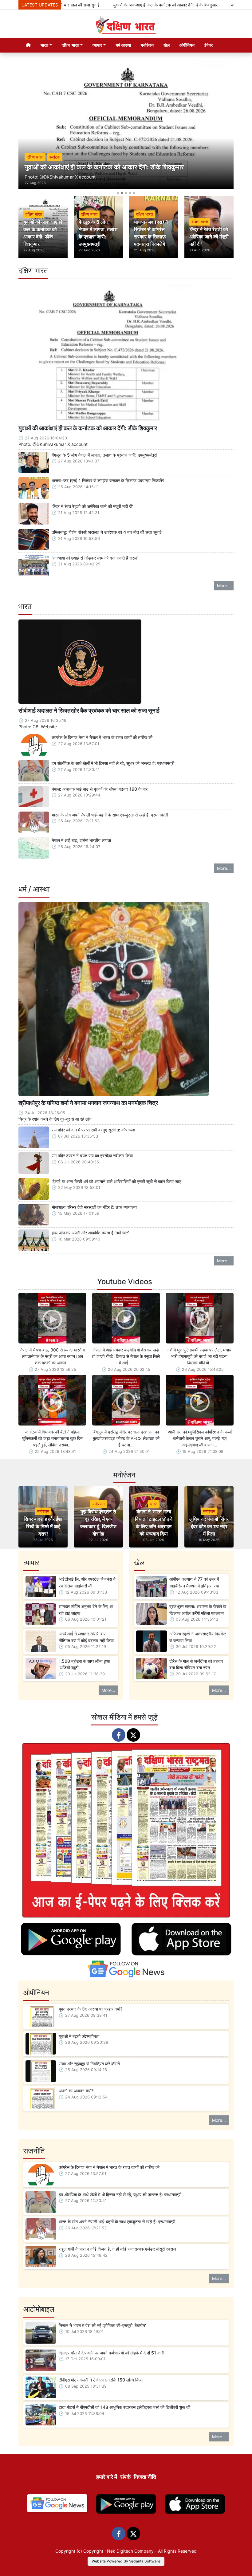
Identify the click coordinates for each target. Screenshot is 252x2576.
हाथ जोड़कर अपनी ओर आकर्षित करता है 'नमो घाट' (90, 1233)
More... (224, 586)
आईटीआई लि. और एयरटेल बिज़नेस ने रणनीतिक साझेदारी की (87, 1582)
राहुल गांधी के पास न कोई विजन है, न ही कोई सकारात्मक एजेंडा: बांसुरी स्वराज (117, 2249)
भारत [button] (44, 45)
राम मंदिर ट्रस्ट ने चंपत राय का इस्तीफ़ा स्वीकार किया (92, 1156)
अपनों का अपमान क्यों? (76, 2091)
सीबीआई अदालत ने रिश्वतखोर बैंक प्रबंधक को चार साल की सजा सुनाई (89, 710)
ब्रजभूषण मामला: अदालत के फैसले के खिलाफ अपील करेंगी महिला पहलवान (198, 1610)
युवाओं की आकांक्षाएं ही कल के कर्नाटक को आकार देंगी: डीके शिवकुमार (117, 5)
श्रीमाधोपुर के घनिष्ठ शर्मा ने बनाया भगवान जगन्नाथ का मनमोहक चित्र (88, 1103)
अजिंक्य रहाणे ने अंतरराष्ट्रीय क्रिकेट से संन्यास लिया (198, 1637)
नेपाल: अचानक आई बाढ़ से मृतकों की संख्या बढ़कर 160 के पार (100, 789)
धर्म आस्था (123, 45)
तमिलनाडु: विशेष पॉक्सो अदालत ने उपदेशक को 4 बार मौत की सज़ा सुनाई (107, 532)
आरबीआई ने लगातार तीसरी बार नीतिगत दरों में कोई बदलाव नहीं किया (86, 1637)
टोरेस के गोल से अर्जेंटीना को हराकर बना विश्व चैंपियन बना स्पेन (196, 1664)
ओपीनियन (187, 45)
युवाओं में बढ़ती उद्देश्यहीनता (79, 2036)
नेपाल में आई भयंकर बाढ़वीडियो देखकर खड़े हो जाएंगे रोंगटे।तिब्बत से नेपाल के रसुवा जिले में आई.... (126, 1356)
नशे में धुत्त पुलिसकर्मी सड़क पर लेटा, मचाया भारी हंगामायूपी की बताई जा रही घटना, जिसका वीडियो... (200, 1356)
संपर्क (125, 2477)
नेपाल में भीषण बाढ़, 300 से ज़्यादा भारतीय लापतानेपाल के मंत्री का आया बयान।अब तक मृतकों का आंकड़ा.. (52, 1356)
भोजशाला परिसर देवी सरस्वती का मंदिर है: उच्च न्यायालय (94, 1207)
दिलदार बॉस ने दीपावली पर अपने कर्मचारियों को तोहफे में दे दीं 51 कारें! (112, 2353)
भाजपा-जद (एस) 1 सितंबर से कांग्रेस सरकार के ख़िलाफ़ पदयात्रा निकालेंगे (108, 480)
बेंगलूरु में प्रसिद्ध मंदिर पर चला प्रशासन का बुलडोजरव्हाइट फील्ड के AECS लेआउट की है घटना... (126, 1438)
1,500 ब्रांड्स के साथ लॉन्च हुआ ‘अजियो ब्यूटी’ (84, 1664)
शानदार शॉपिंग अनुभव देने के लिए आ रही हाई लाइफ (86, 1610)
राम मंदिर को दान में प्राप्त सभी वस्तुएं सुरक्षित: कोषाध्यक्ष (93, 1130)
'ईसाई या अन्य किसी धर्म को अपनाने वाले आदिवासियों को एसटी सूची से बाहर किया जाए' (117, 1181)
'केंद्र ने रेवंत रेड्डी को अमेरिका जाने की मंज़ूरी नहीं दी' (92, 506)
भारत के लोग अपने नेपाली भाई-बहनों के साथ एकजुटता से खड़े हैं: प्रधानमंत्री (110, 815)
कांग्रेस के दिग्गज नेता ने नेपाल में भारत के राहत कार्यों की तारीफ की (102, 737)
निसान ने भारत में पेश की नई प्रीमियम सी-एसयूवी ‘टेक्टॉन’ (102, 2325)
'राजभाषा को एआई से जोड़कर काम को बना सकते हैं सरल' (95, 558)
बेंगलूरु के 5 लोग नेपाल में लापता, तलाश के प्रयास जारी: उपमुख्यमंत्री (104, 455)
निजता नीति (145, 2477)
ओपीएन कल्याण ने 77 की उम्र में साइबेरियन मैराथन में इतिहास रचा (194, 1582)
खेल (167, 45)
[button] (35, 128)
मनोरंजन (147, 45)
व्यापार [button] (97, 45)
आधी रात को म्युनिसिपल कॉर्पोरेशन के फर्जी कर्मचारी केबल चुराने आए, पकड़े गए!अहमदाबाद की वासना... (200, 1438)
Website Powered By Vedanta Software (126, 2561)
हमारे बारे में (107, 2477)
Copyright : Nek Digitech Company (118, 2551)
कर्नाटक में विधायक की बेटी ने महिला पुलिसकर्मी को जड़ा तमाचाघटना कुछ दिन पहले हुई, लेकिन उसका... (52, 1438)
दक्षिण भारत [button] (71, 45)
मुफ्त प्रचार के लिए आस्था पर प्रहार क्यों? (91, 2009)
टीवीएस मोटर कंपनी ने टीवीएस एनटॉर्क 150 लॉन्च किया (101, 2380)
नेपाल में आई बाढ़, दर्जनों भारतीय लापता (81, 840)
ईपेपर (209, 45)
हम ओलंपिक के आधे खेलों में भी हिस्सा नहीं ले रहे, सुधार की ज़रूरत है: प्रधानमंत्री (113, 763)
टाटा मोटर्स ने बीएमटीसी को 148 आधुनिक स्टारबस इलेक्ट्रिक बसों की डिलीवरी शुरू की (124, 2407)
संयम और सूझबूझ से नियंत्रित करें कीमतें (89, 2064)
